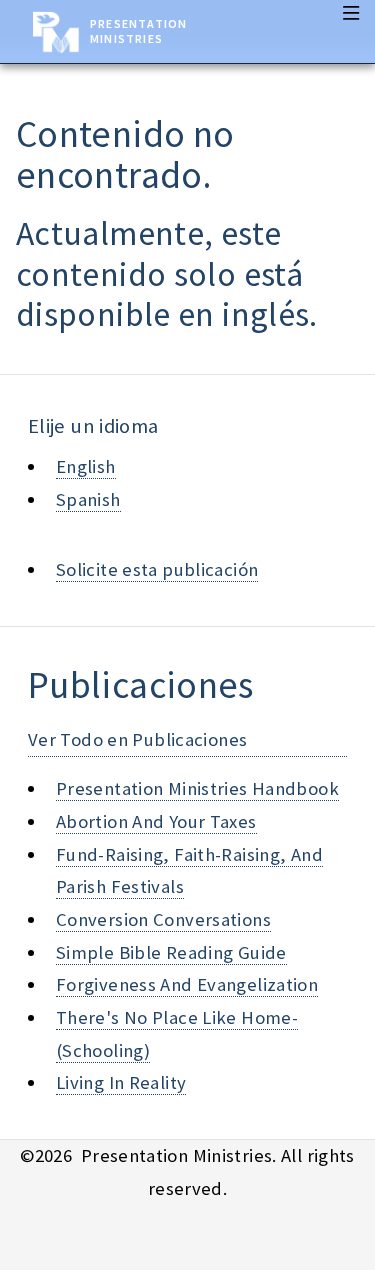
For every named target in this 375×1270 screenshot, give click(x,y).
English (86, 466)
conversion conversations (163, 919)
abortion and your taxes (156, 821)
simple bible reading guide (171, 952)
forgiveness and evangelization (187, 984)
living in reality (121, 1082)
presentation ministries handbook (197, 788)
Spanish (88, 499)
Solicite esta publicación (157, 569)
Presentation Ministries (138, 31)
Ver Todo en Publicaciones (137, 739)
